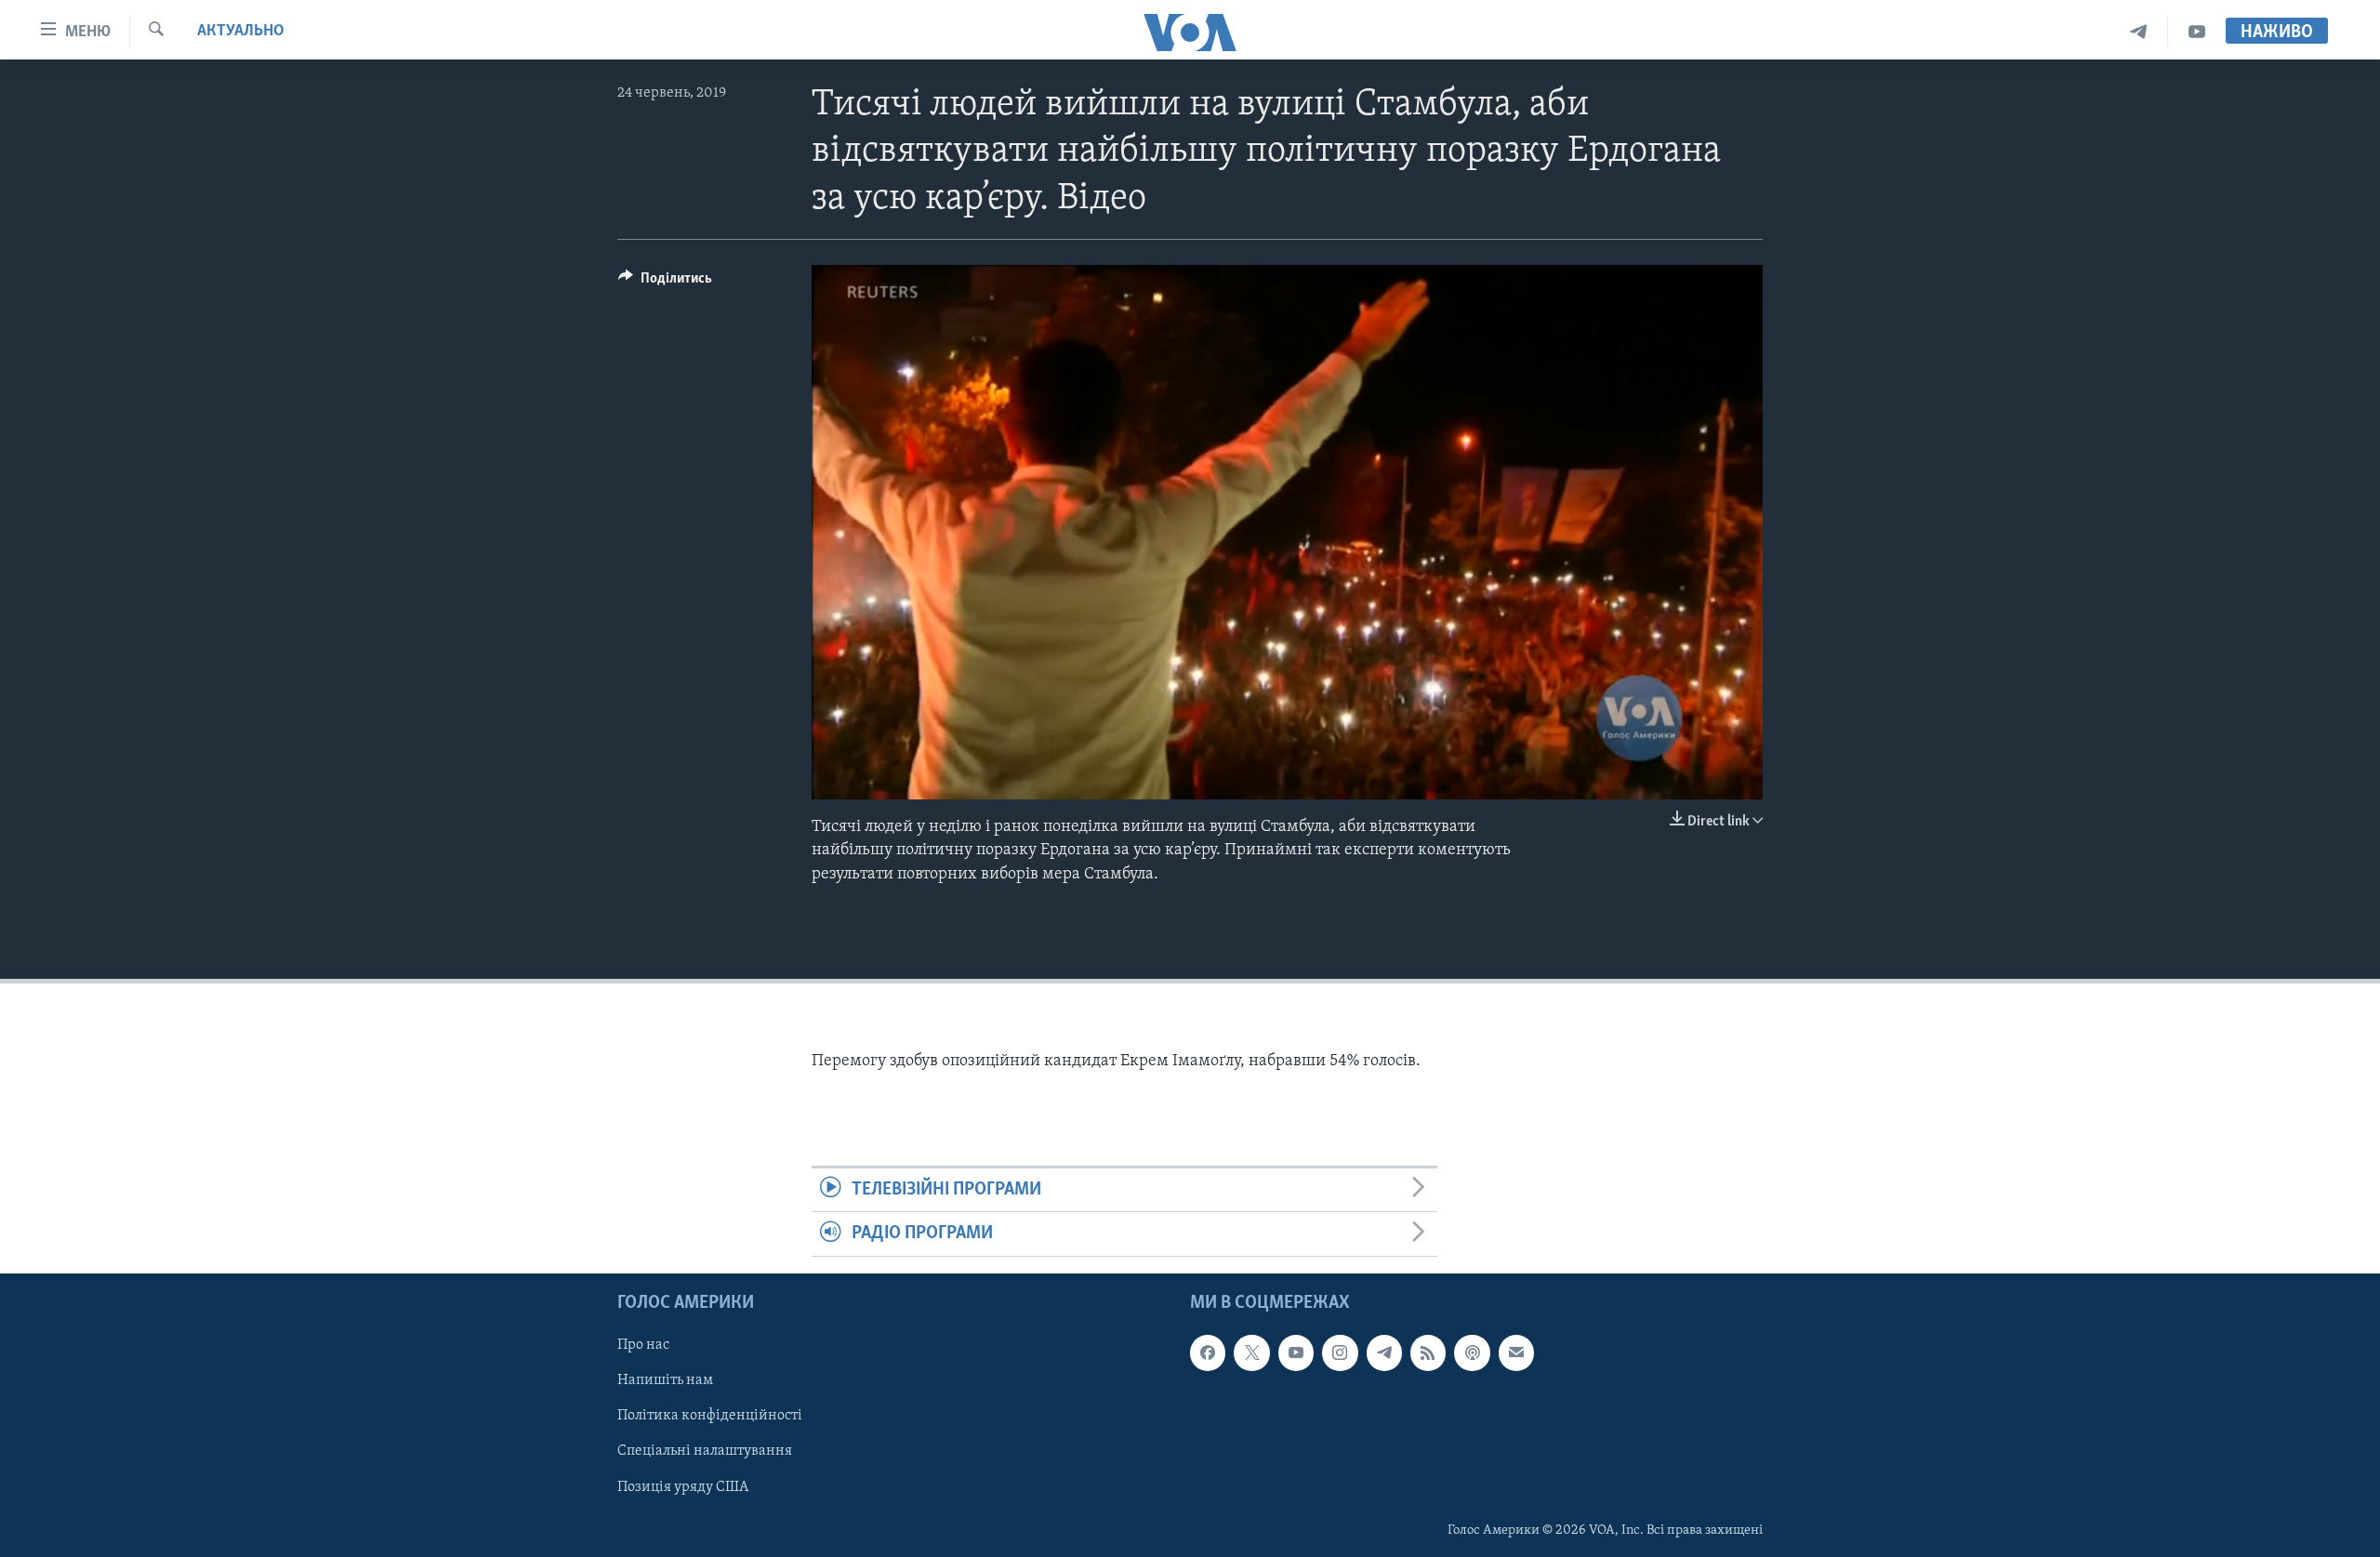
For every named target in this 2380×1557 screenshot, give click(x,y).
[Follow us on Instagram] (1340, 1352)
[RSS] (1428, 1352)
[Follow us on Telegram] (1384, 1352)
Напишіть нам (665, 1380)
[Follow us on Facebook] (1208, 1352)
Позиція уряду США (683, 1486)
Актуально (241, 32)
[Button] (665, 283)
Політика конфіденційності (710, 1416)
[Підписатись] (1516, 1352)
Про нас (643, 1345)
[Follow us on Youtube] (1296, 1352)
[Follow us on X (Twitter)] (1251, 1352)
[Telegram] (2139, 32)
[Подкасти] (1472, 1352)
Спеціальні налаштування (705, 1451)
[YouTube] (2197, 32)
